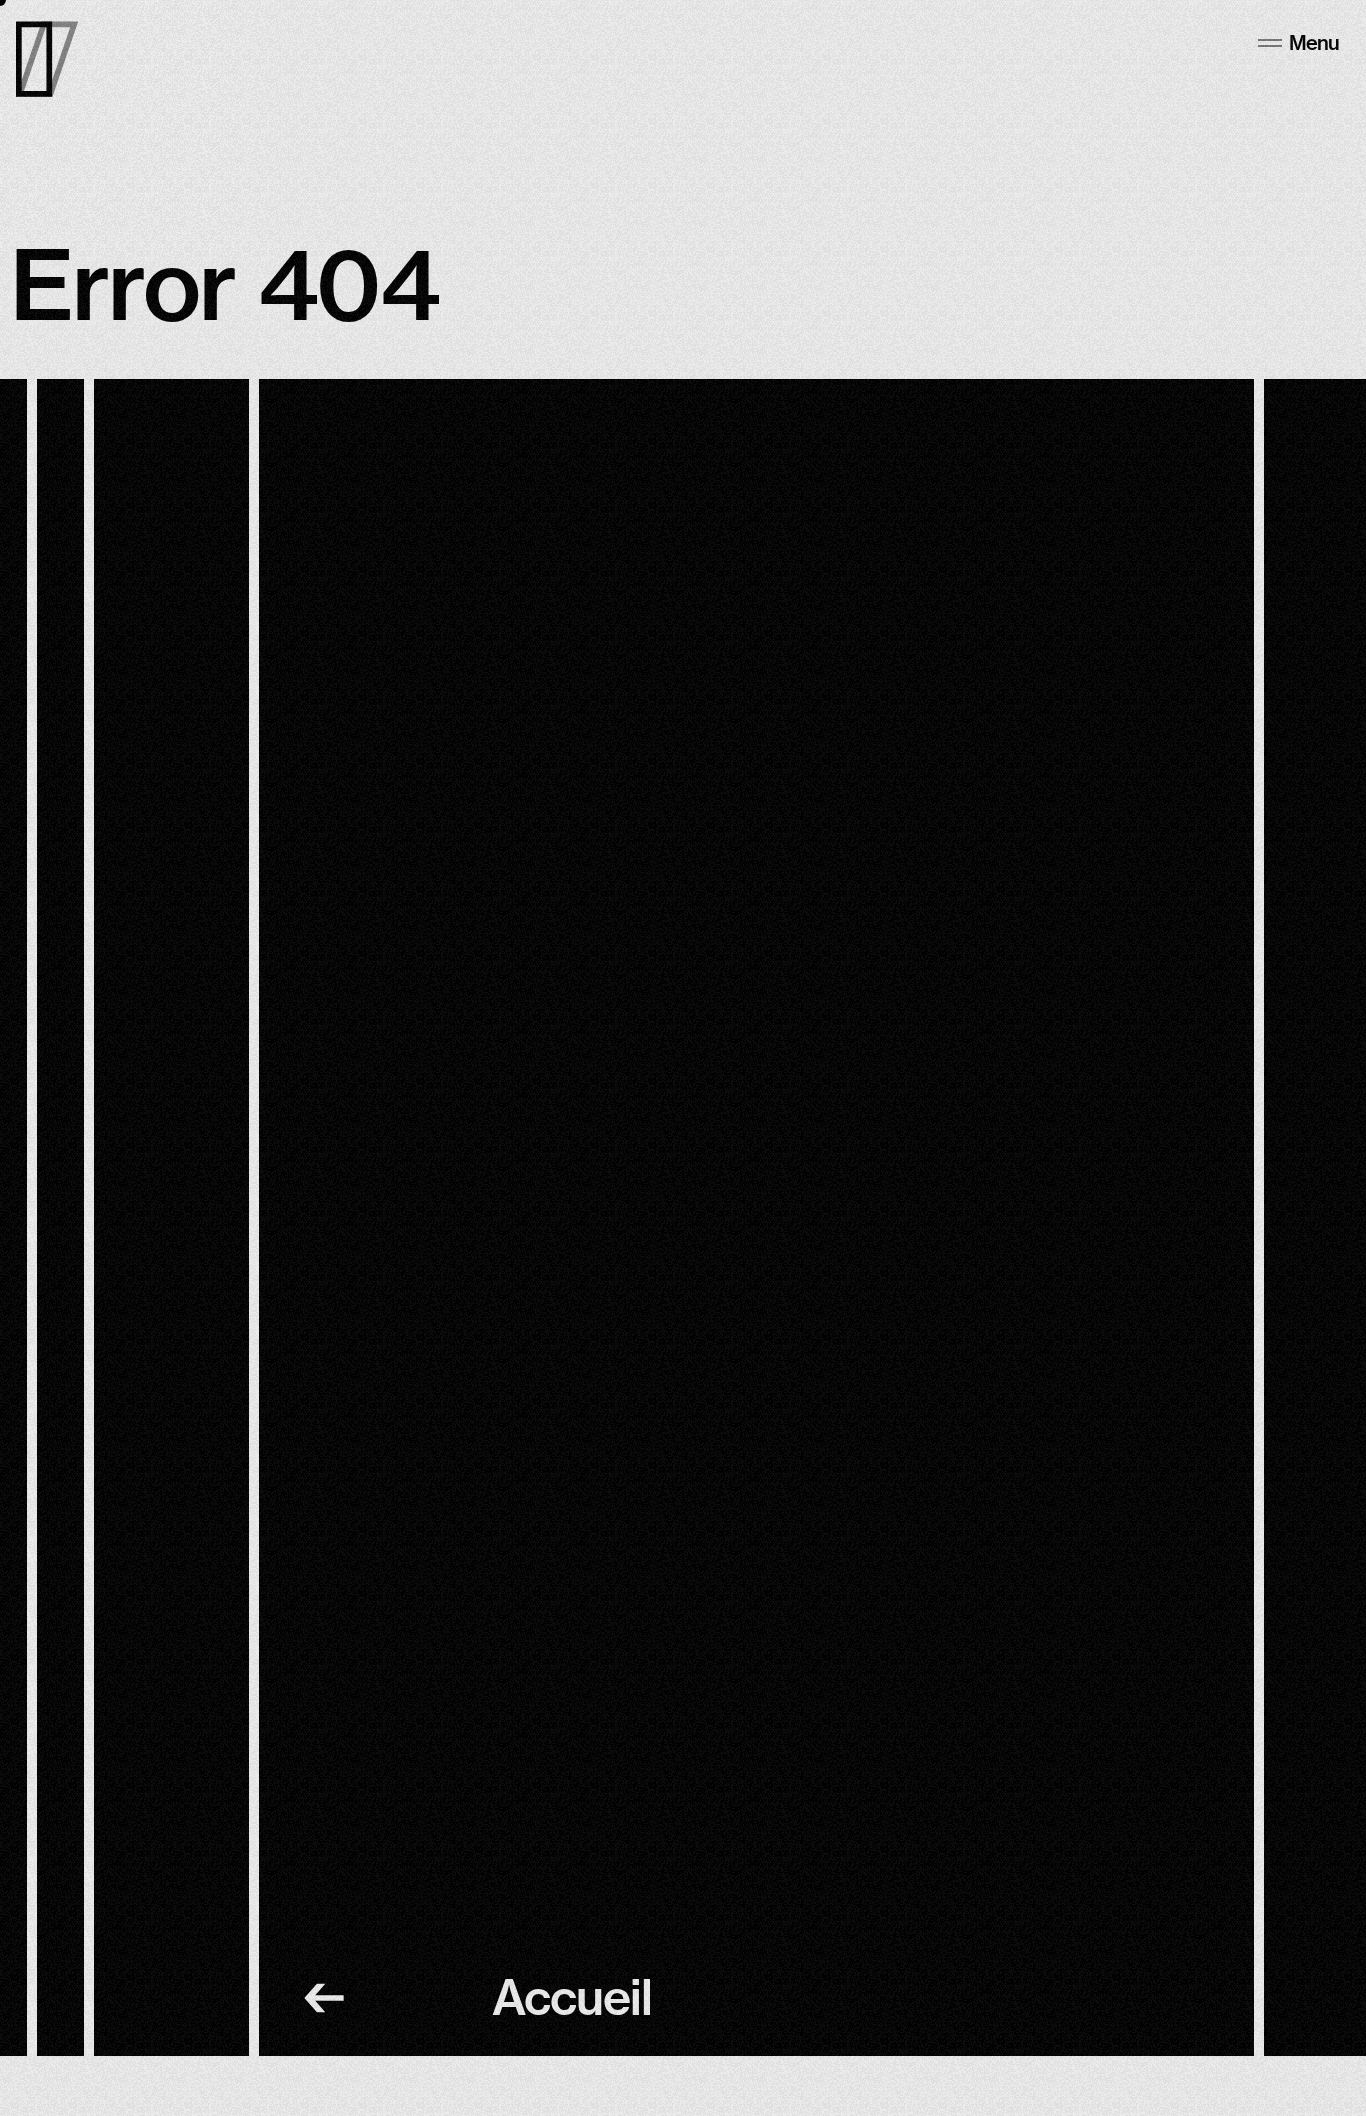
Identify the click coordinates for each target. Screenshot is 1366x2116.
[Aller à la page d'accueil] (47, 59)
